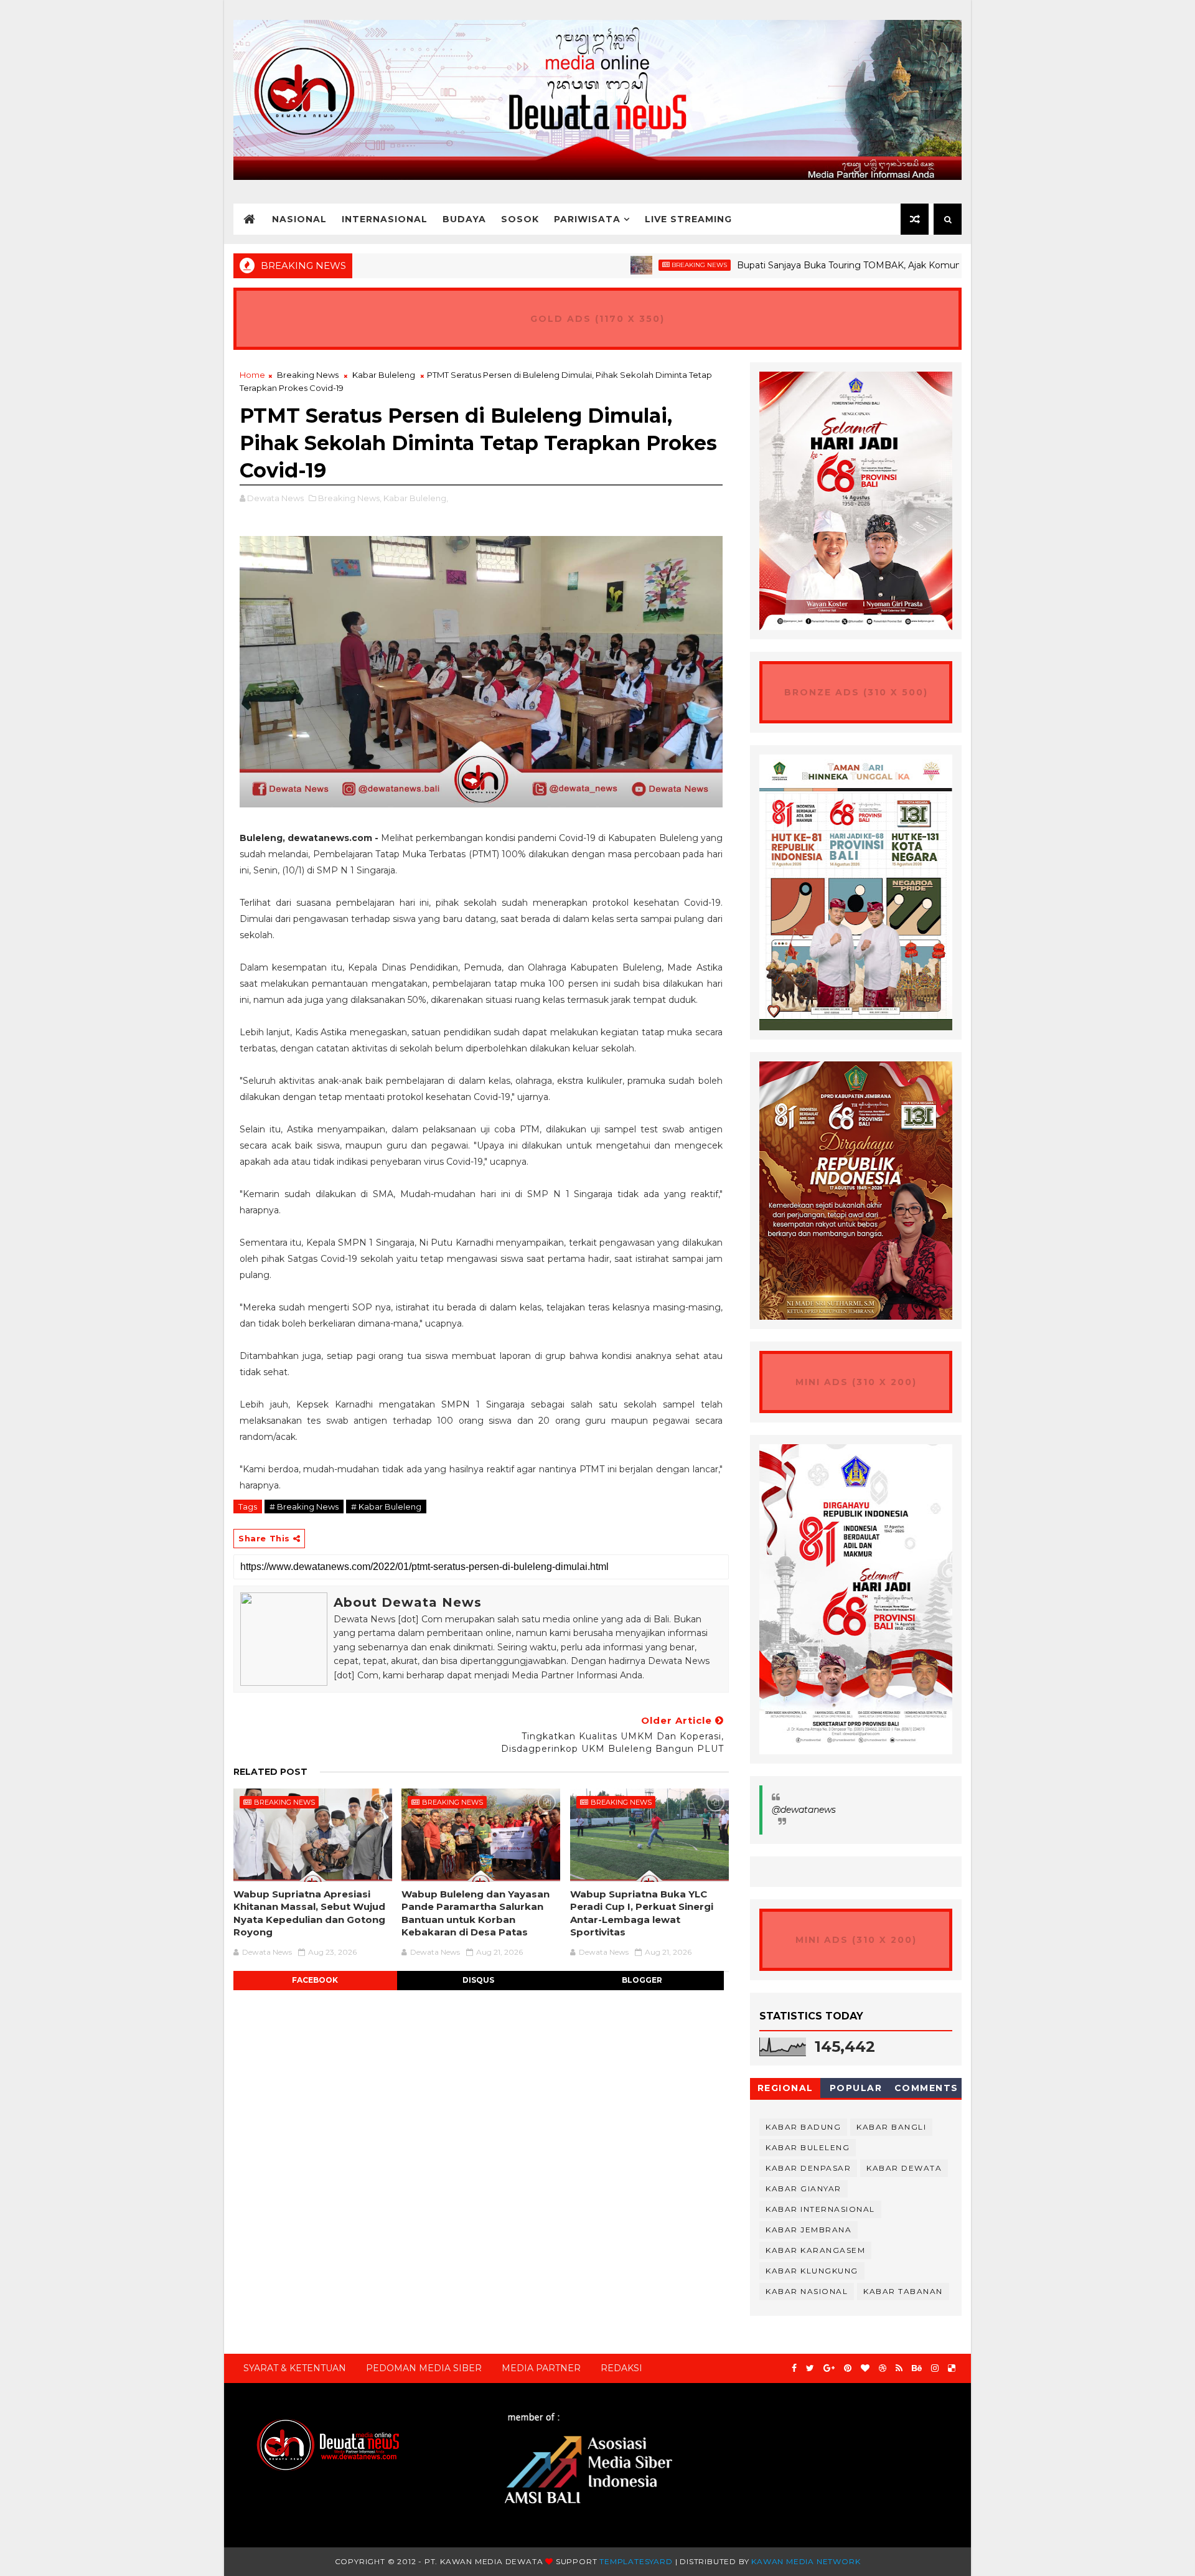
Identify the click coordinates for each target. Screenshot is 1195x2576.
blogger (642, 1980)
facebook (315, 1980)
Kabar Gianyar (804, 2188)
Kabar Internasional (820, 2209)
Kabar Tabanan (903, 2291)
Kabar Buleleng (384, 375)
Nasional (299, 219)
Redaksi (621, 2368)
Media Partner (541, 2368)
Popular (856, 2088)
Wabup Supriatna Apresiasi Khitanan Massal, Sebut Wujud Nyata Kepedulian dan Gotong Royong (309, 1913)
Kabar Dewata (904, 2168)
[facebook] (794, 2368)
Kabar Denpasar (808, 2168)
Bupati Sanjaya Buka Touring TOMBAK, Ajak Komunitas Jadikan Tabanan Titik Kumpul (845, 265)
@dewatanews (804, 1810)
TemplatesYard (636, 2561)
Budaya (464, 219)
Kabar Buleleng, (416, 498)
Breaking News (623, 265)
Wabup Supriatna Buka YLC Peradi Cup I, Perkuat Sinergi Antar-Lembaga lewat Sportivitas (642, 1913)
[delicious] (952, 2368)
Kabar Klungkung (812, 2271)
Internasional (385, 219)
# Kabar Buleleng (386, 1507)
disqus (478, 1980)
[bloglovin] (865, 2368)
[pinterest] (848, 2368)
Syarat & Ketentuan (295, 2368)
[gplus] (829, 2368)
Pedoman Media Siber (424, 2368)
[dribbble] (883, 2368)
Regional (785, 2088)
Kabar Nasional (807, 2291)
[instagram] (935, 2368)
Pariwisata (587, 219)
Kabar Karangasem (815, 2250)
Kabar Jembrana (808, 2230)
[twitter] (810, 2368)
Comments (926, 2088)
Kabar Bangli (891, 2127)
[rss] (899, 2368)
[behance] (917, 2368)
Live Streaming (688, 219)
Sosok (520, 219)
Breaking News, (350, 498)
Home (252, 375)
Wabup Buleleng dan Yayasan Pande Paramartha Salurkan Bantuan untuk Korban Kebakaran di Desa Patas (476, 1913)
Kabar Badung (803, 2127)
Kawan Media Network (806, 2561)
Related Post (270, 1772)
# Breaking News (304, 1507)
